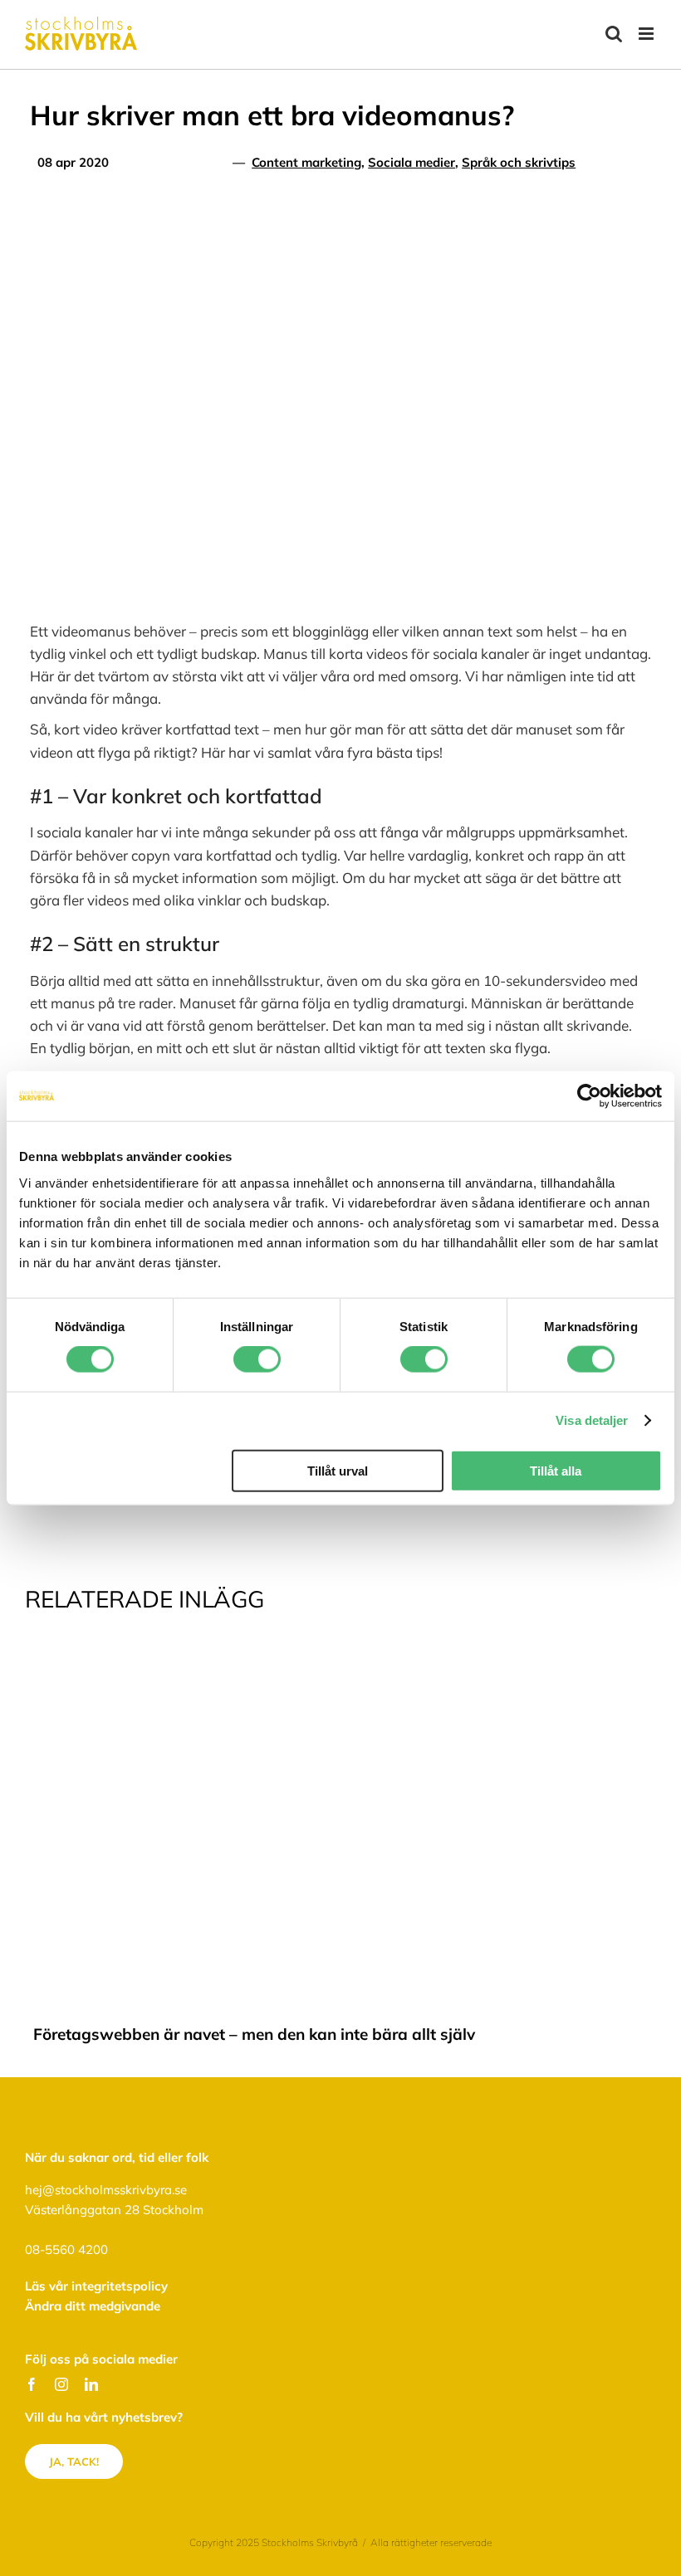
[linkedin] (91, 2384)
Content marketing (306, 162)
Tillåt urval (338, 1470)
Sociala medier (412, 162)
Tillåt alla (556, 1470)
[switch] (257, 1359)
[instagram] (61, 2384)
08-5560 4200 (66, 2249)
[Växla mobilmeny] (647, 34)
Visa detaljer (592, 1420)
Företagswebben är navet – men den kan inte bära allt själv (254, 2034)
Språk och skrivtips (519, 162)
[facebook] (32, 2384)
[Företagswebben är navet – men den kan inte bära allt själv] (340, 1657)
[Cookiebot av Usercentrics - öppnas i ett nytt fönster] (589, 1096)
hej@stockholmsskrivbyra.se (106, 2190)
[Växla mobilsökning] (614, 34)
